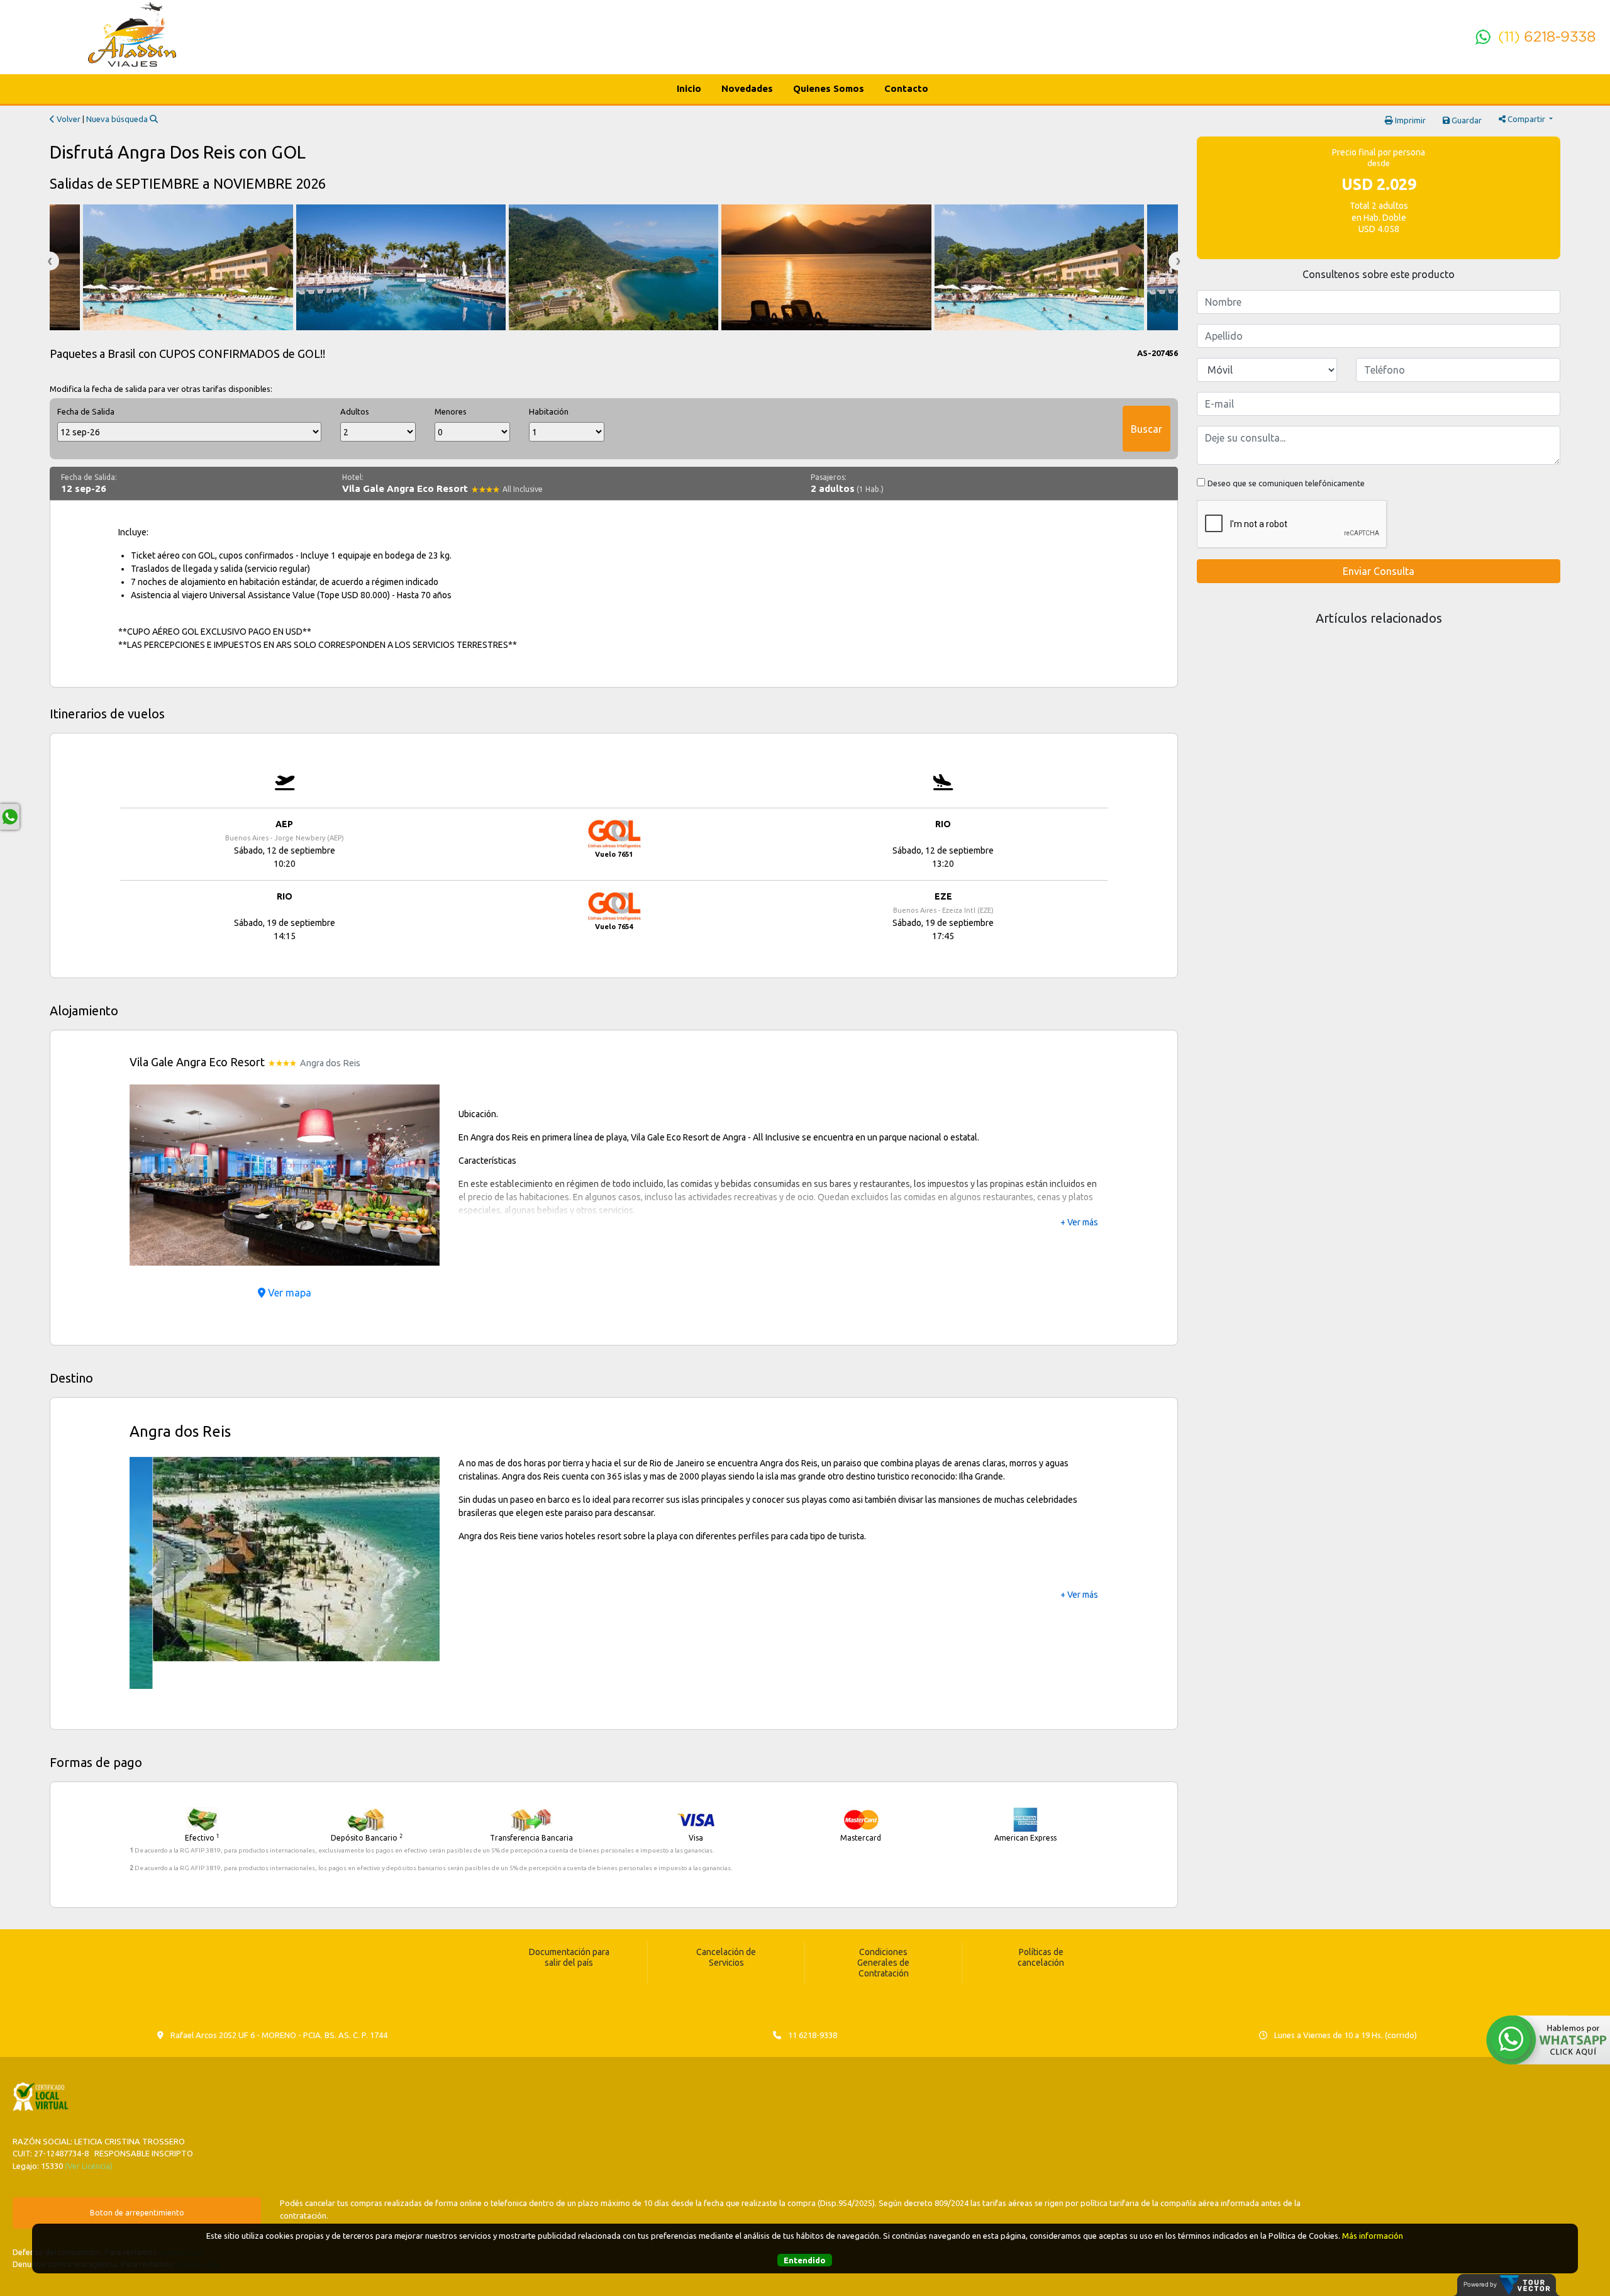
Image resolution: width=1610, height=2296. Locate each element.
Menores (451, 411)
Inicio (689, 88)
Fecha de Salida (86, 411)
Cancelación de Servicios (726, 1930)
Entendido (805, 2260)
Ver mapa (288, 1293)
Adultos (355, 411)
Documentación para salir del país (569, 1930)
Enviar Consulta (1379, 571)
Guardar (1466, 120)
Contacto (906, 88)
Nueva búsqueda (118, 119)
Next (1178, 261)
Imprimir (1409, 120)
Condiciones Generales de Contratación (883, 1935)
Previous (50, 261)
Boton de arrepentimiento (137, 2185)
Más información (1373, 2236)
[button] (153, 1175)
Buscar (1146, 429)
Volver (68, 119)
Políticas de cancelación (1041, 1930)
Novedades (747, 88)
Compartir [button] (1526, 119)
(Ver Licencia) (89, 2137)
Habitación (549, 411)
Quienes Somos (829, 88)
